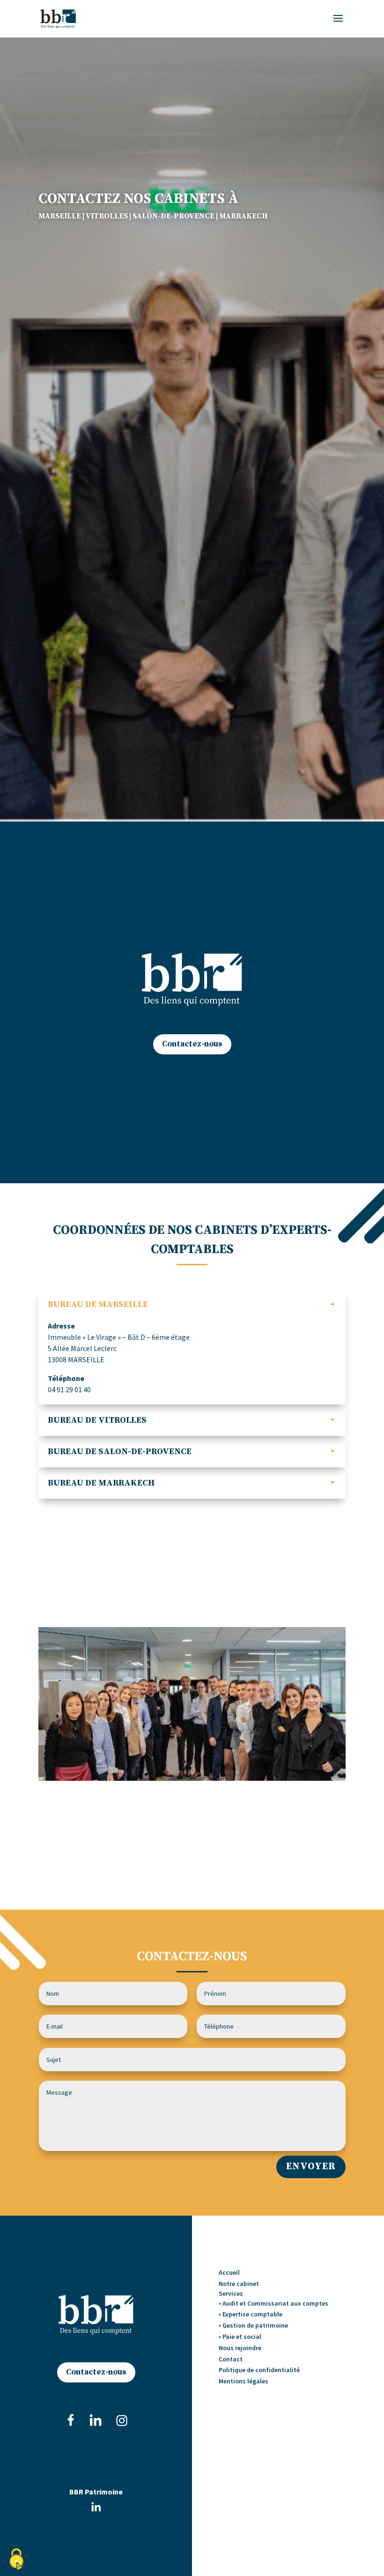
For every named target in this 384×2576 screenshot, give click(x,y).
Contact (231, 2359)
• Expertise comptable (251, 2314)
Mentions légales (244, 2381)
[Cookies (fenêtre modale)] (16, 2560)
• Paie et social (240, 2337)
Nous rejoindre (240, 2348)
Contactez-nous (192, 1044)
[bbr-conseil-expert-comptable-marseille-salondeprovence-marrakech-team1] (192, 1778)
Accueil (229, 2272)
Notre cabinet (239, 2284)
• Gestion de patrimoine (253, 2325)
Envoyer (311, 2166)
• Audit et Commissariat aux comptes (273, 2303)
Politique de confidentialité (259, 2370)
